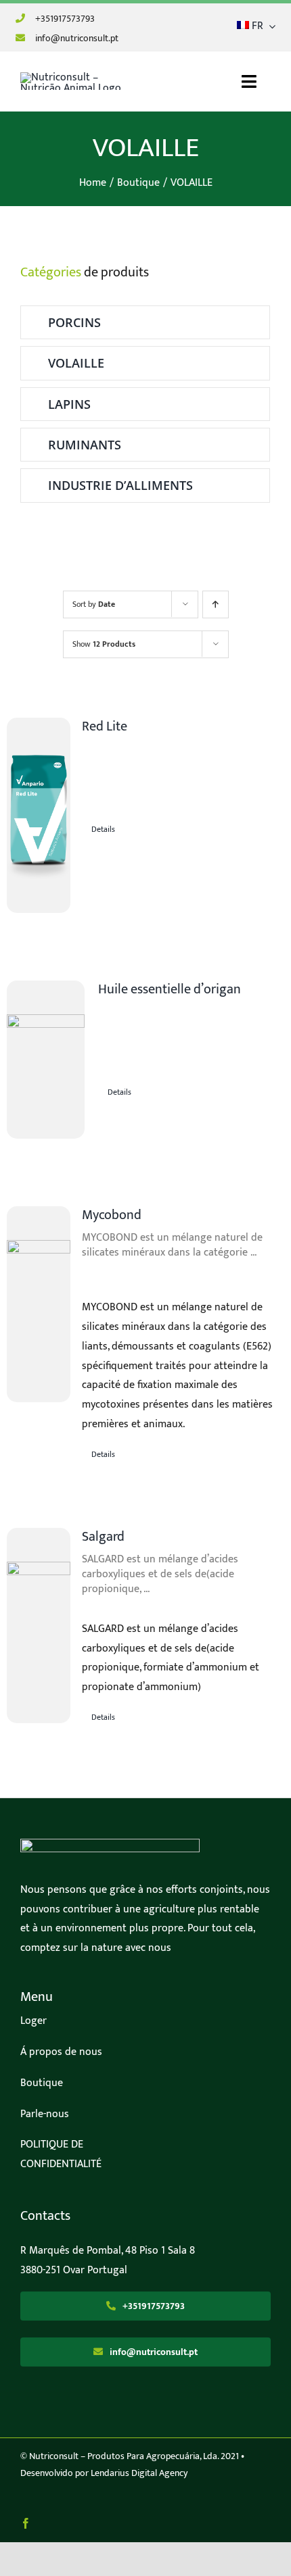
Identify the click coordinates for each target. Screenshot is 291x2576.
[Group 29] (110, 1844)
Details (103, 829)
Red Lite (105, 726)
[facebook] (26, 2523)
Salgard (103, 1537)
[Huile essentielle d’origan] (46, 1060)
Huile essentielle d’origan (170, 989)
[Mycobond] (39, 1304)
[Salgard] (39, 1626)
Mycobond (112, 1215)
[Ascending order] (216, 604)
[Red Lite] (39, 815)
